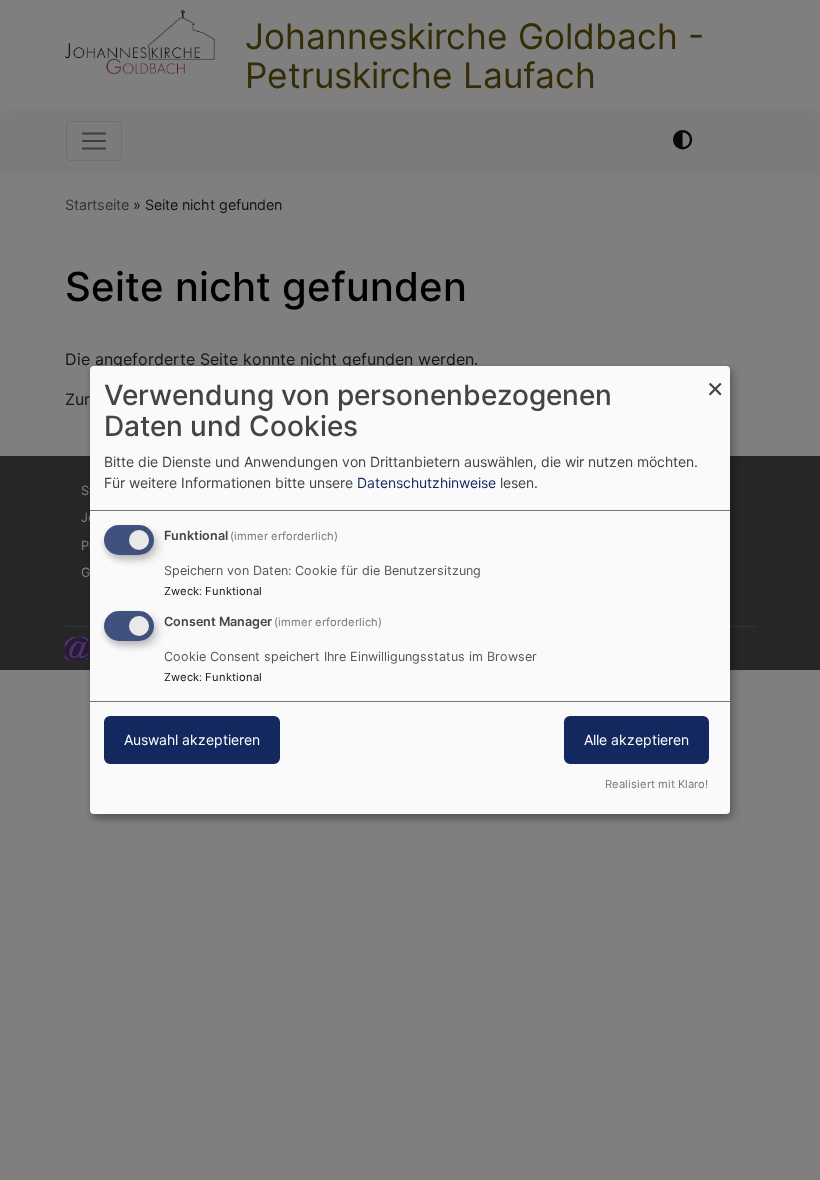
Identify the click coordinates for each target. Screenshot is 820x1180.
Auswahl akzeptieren (192, 739)
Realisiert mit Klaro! (656, 784)
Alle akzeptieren (636, 739)
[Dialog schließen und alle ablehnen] (715, 378)
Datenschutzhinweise (426, 482)
